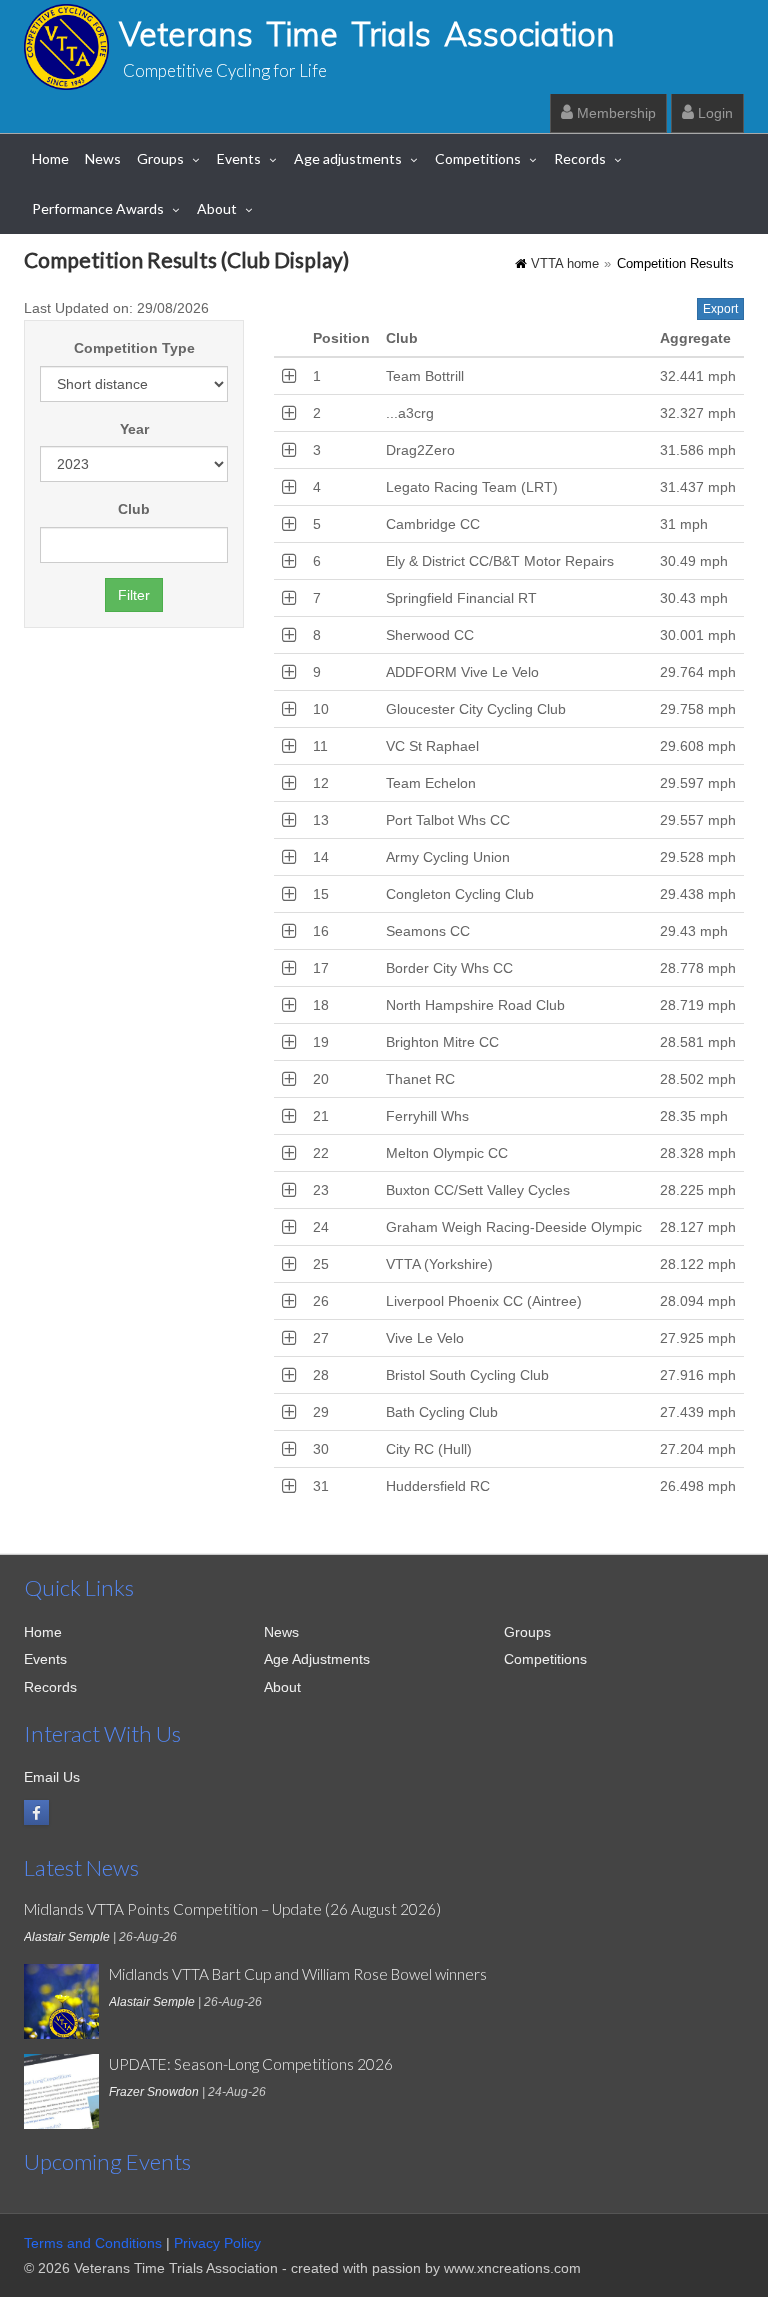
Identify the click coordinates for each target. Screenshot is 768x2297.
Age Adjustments (317, 1659)
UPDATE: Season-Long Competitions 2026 (251, 2064)
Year (134, 429)
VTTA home (565, 264)
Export (720, 309)
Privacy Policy (217, 2243)
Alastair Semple (67, 1937)
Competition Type (134, 348)
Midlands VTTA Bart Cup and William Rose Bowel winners (298, 1974)
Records (580, 158)
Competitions (478, 158)
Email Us (52, 1777)
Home (50, 158)
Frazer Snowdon (154, 2092)
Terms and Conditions (93, 2243)
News (103, 158)
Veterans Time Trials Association (367, 34)
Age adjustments (348, 158)
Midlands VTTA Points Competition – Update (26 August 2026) (232, 1909)
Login (713, 113)
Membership (614, 113)
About (217, 208)
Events (239, 158)
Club (134, 509)
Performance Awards (98, 208)
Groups (160, 158)
